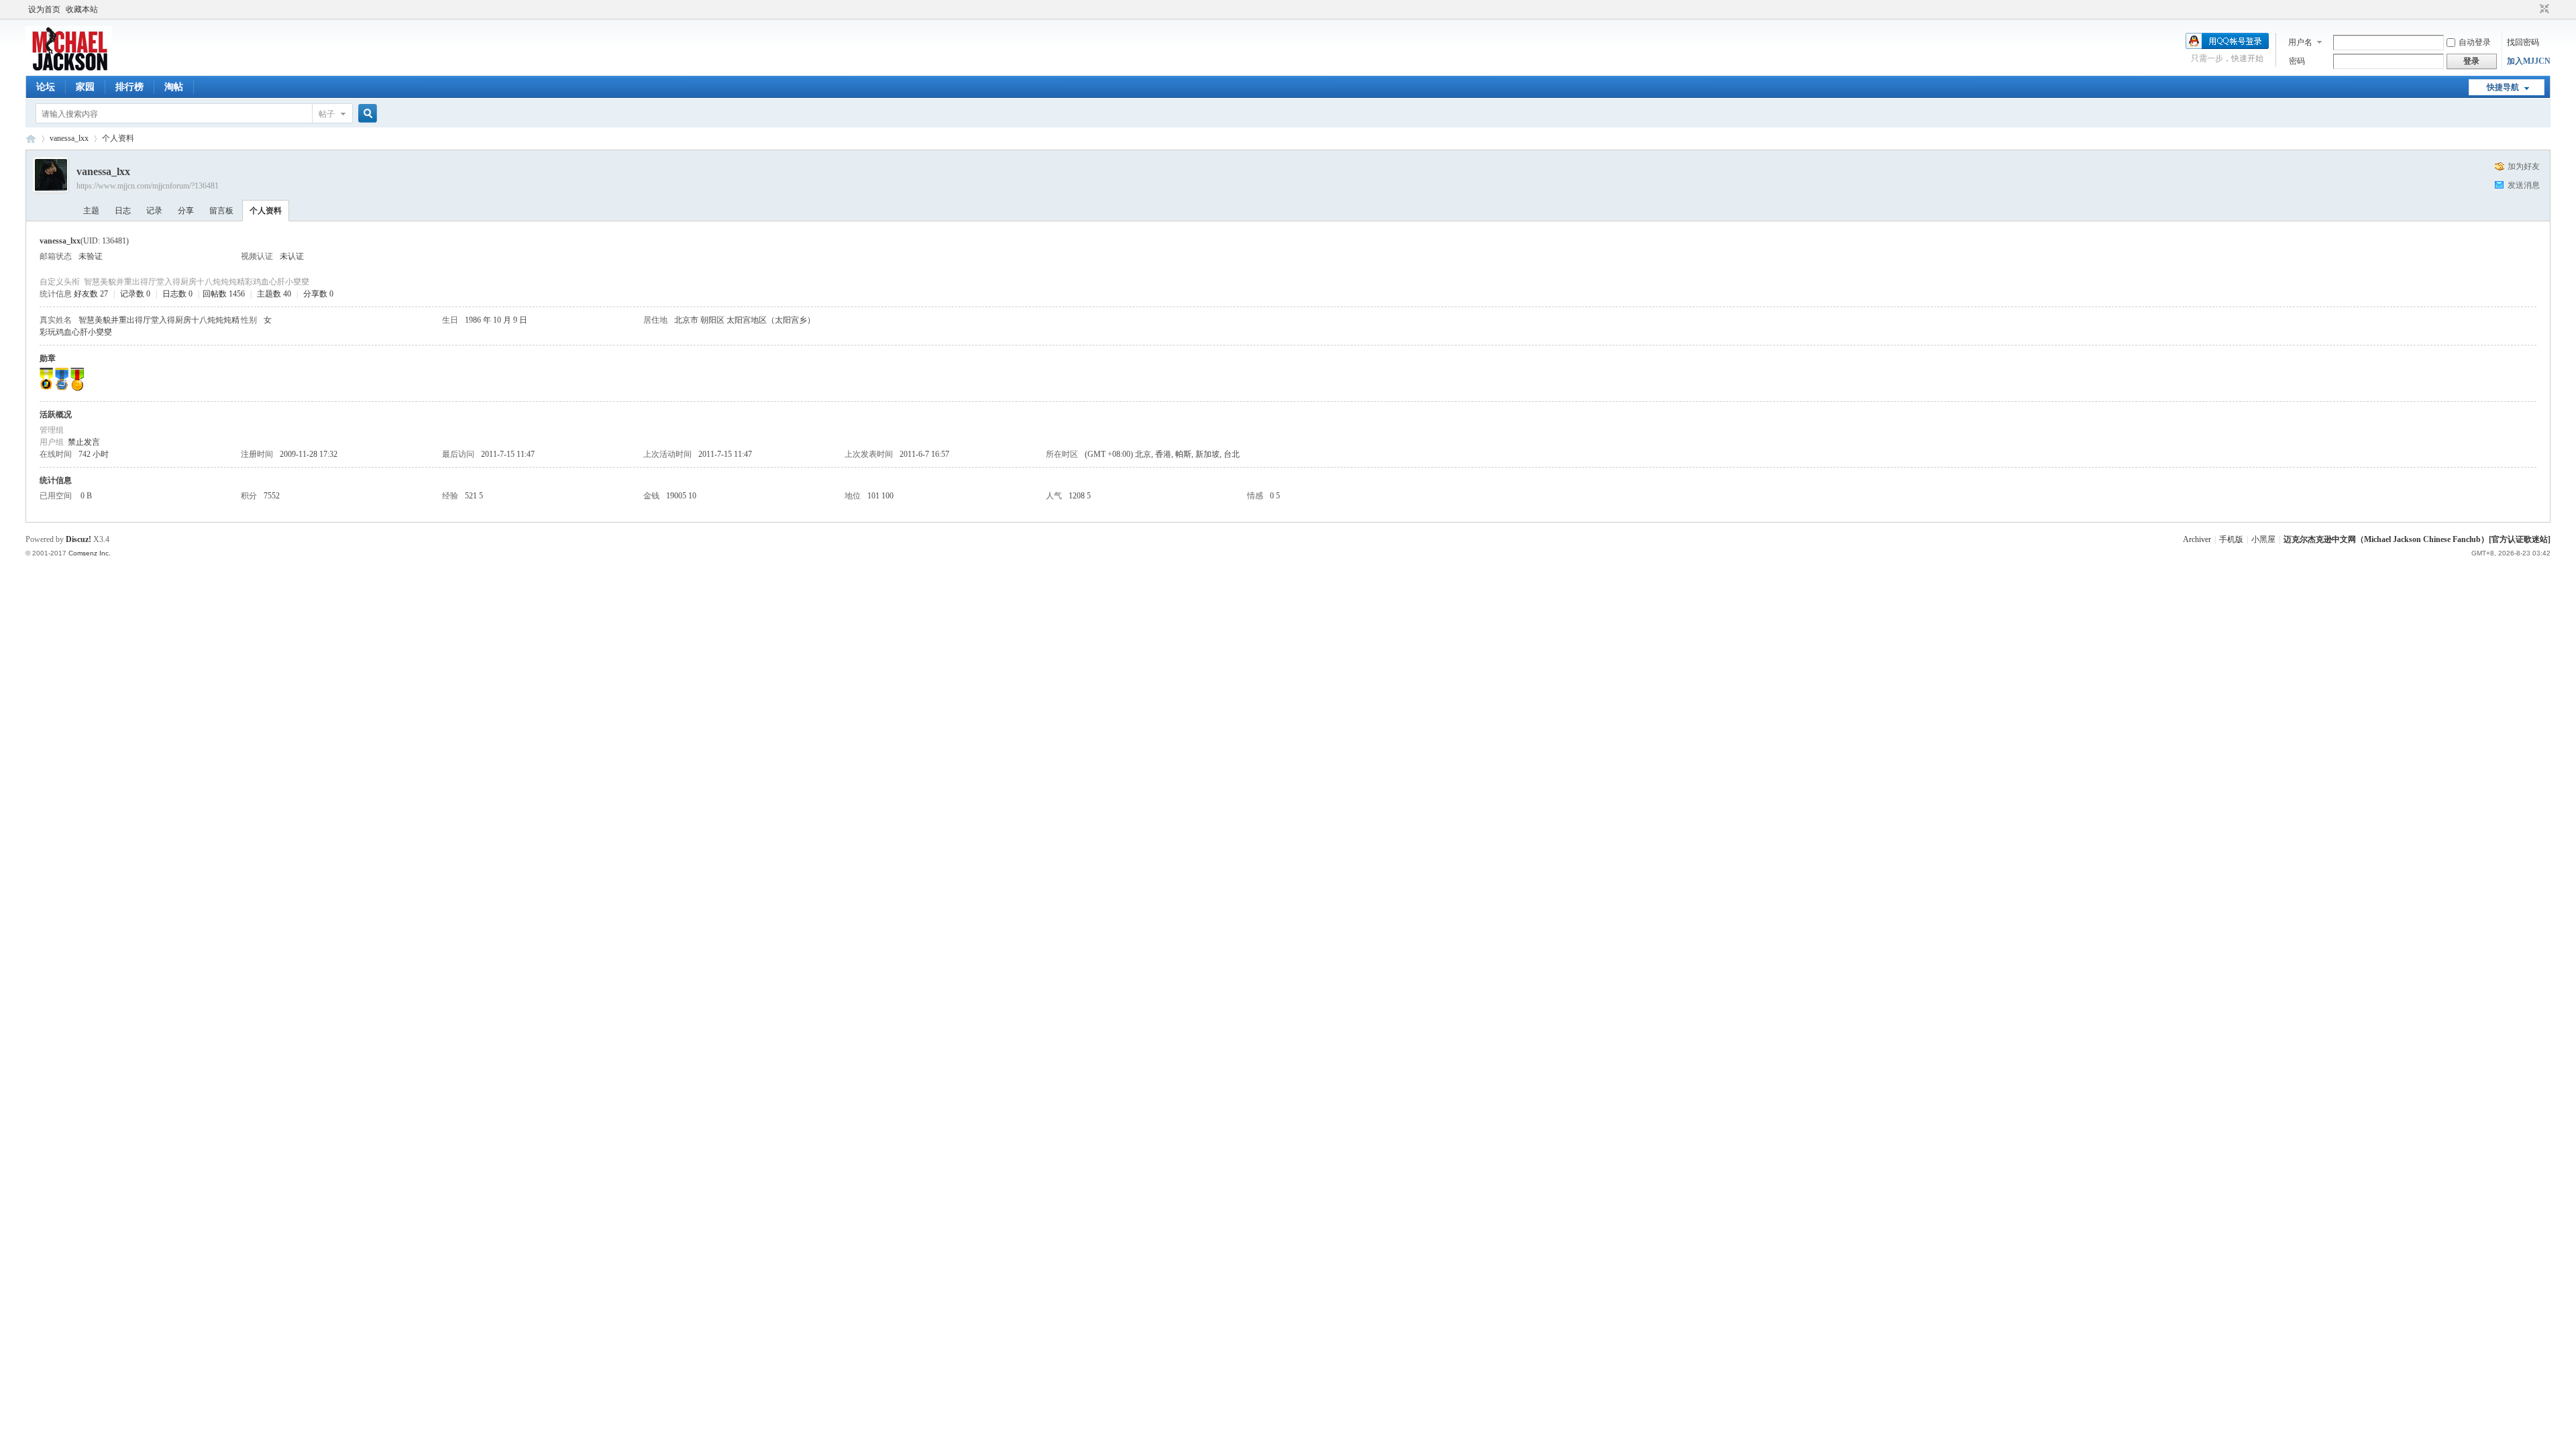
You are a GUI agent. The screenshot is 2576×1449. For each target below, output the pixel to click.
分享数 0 (318, 294)
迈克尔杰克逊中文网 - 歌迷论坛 (31, 139)
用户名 (2300, 42)
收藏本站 (82, 9)
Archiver (2197, 539)
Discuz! (78, 539)
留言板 (221, 211)
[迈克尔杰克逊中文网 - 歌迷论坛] (69, 68)
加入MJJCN (2529, 61)
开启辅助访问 (2532, 9)
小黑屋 (2263, 539)
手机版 (2231, 539)
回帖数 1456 (224, 294)
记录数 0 (135, 294)
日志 (123, 211)
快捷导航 (2503, 87)
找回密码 (2523, 42)
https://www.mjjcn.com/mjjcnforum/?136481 (148, 186)
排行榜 (129, 87)
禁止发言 (84, 442)
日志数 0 (177, 294)
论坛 (46, 87)
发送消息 (2524, 185)
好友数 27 (91, 294)
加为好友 (2524, 166)
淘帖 (174, 87)
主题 (91, 211)
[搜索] (366, 114)
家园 (85, 87)
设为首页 (44, 9)
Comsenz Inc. (90, 553)
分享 (186, 211)
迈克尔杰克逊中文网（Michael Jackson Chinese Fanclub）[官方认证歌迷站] (2417, 539)
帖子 (327, 114)
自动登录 (2475, 42)
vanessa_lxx (69, 138)
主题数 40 (274, 294)
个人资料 (266, 211)
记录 (154, 211)
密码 (2297, 61)
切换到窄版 (2543, 9)
